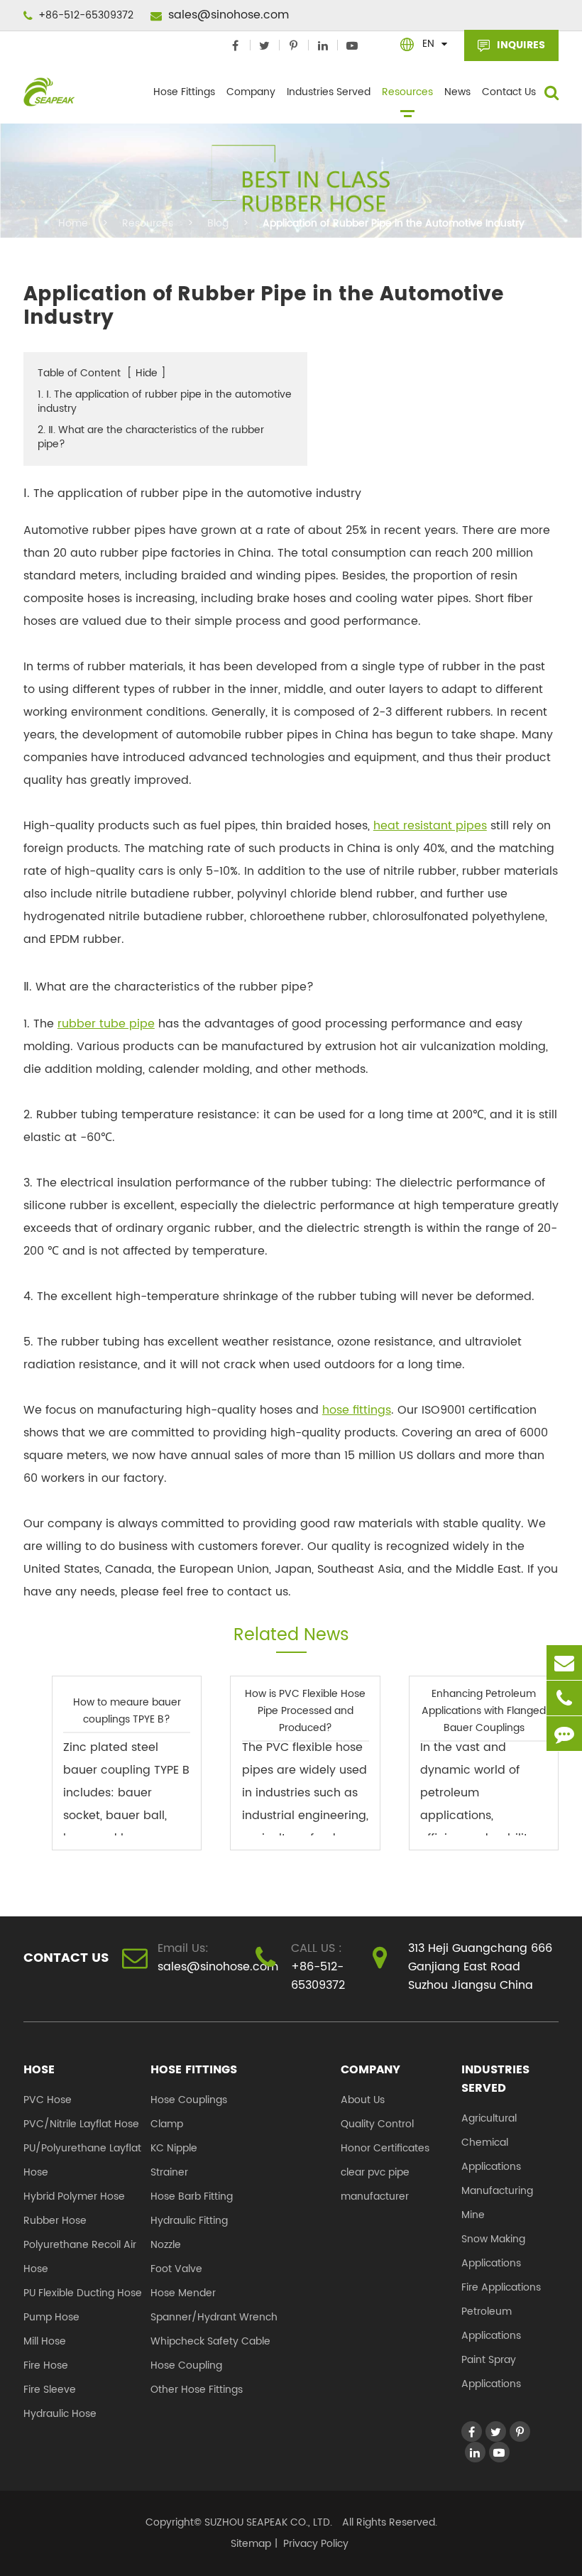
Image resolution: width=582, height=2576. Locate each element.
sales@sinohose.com (227, 15)
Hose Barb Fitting (192, 2196)
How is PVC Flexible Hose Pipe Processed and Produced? (305, 1711)
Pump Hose (51, 2317)
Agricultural (489, 2118)
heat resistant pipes (430, 826)
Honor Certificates (385, 2148)
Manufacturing (497, 2191)
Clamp (167, 2124)
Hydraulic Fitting (189, 2221)
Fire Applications (501, 2287)
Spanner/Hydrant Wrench (214, 2317)
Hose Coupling (186, 2365)
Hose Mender (183, 2293)
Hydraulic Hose (60, 2414)
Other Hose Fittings (197, 2390)
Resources (407, 92)
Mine (473, 2215)
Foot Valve (176, 2269)
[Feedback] (564, 1734)
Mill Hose (45, 2341)
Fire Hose (46, 2365)
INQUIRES (520, 45)
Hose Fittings (184, 92)
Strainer (169, 2172)
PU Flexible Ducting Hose (83, 2293)
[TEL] (564, 1698)
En (428, 44)
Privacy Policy (316, 2544)
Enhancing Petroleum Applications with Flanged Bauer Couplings (484, 1711)
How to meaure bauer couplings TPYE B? (127, 1711)
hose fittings (357, 1410)
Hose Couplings (189, 2100)
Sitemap (251, 2544)
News (457, 92)
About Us (363, 2100)
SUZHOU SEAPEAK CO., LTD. (267, 2522)
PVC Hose (48, 2100)
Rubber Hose (55, 2221)
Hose (39, 2070)
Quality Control (377, 2124)
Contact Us (509, 92)
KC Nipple (174, 2148)
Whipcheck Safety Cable (210, 2341)
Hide (147, 373)
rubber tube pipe (106, 1024)
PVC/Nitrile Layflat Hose (81, 2124)
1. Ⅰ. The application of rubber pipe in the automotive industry (165, 402)
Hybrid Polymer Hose (74, 2196)
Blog (218, 223)
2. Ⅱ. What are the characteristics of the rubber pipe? (151, 437)
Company (251, 92)
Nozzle (166, 2245)
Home (73, 223)
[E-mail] (564, 1663)
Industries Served (329, 92)
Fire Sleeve (50, 2390)
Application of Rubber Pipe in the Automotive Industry (394, 223)
